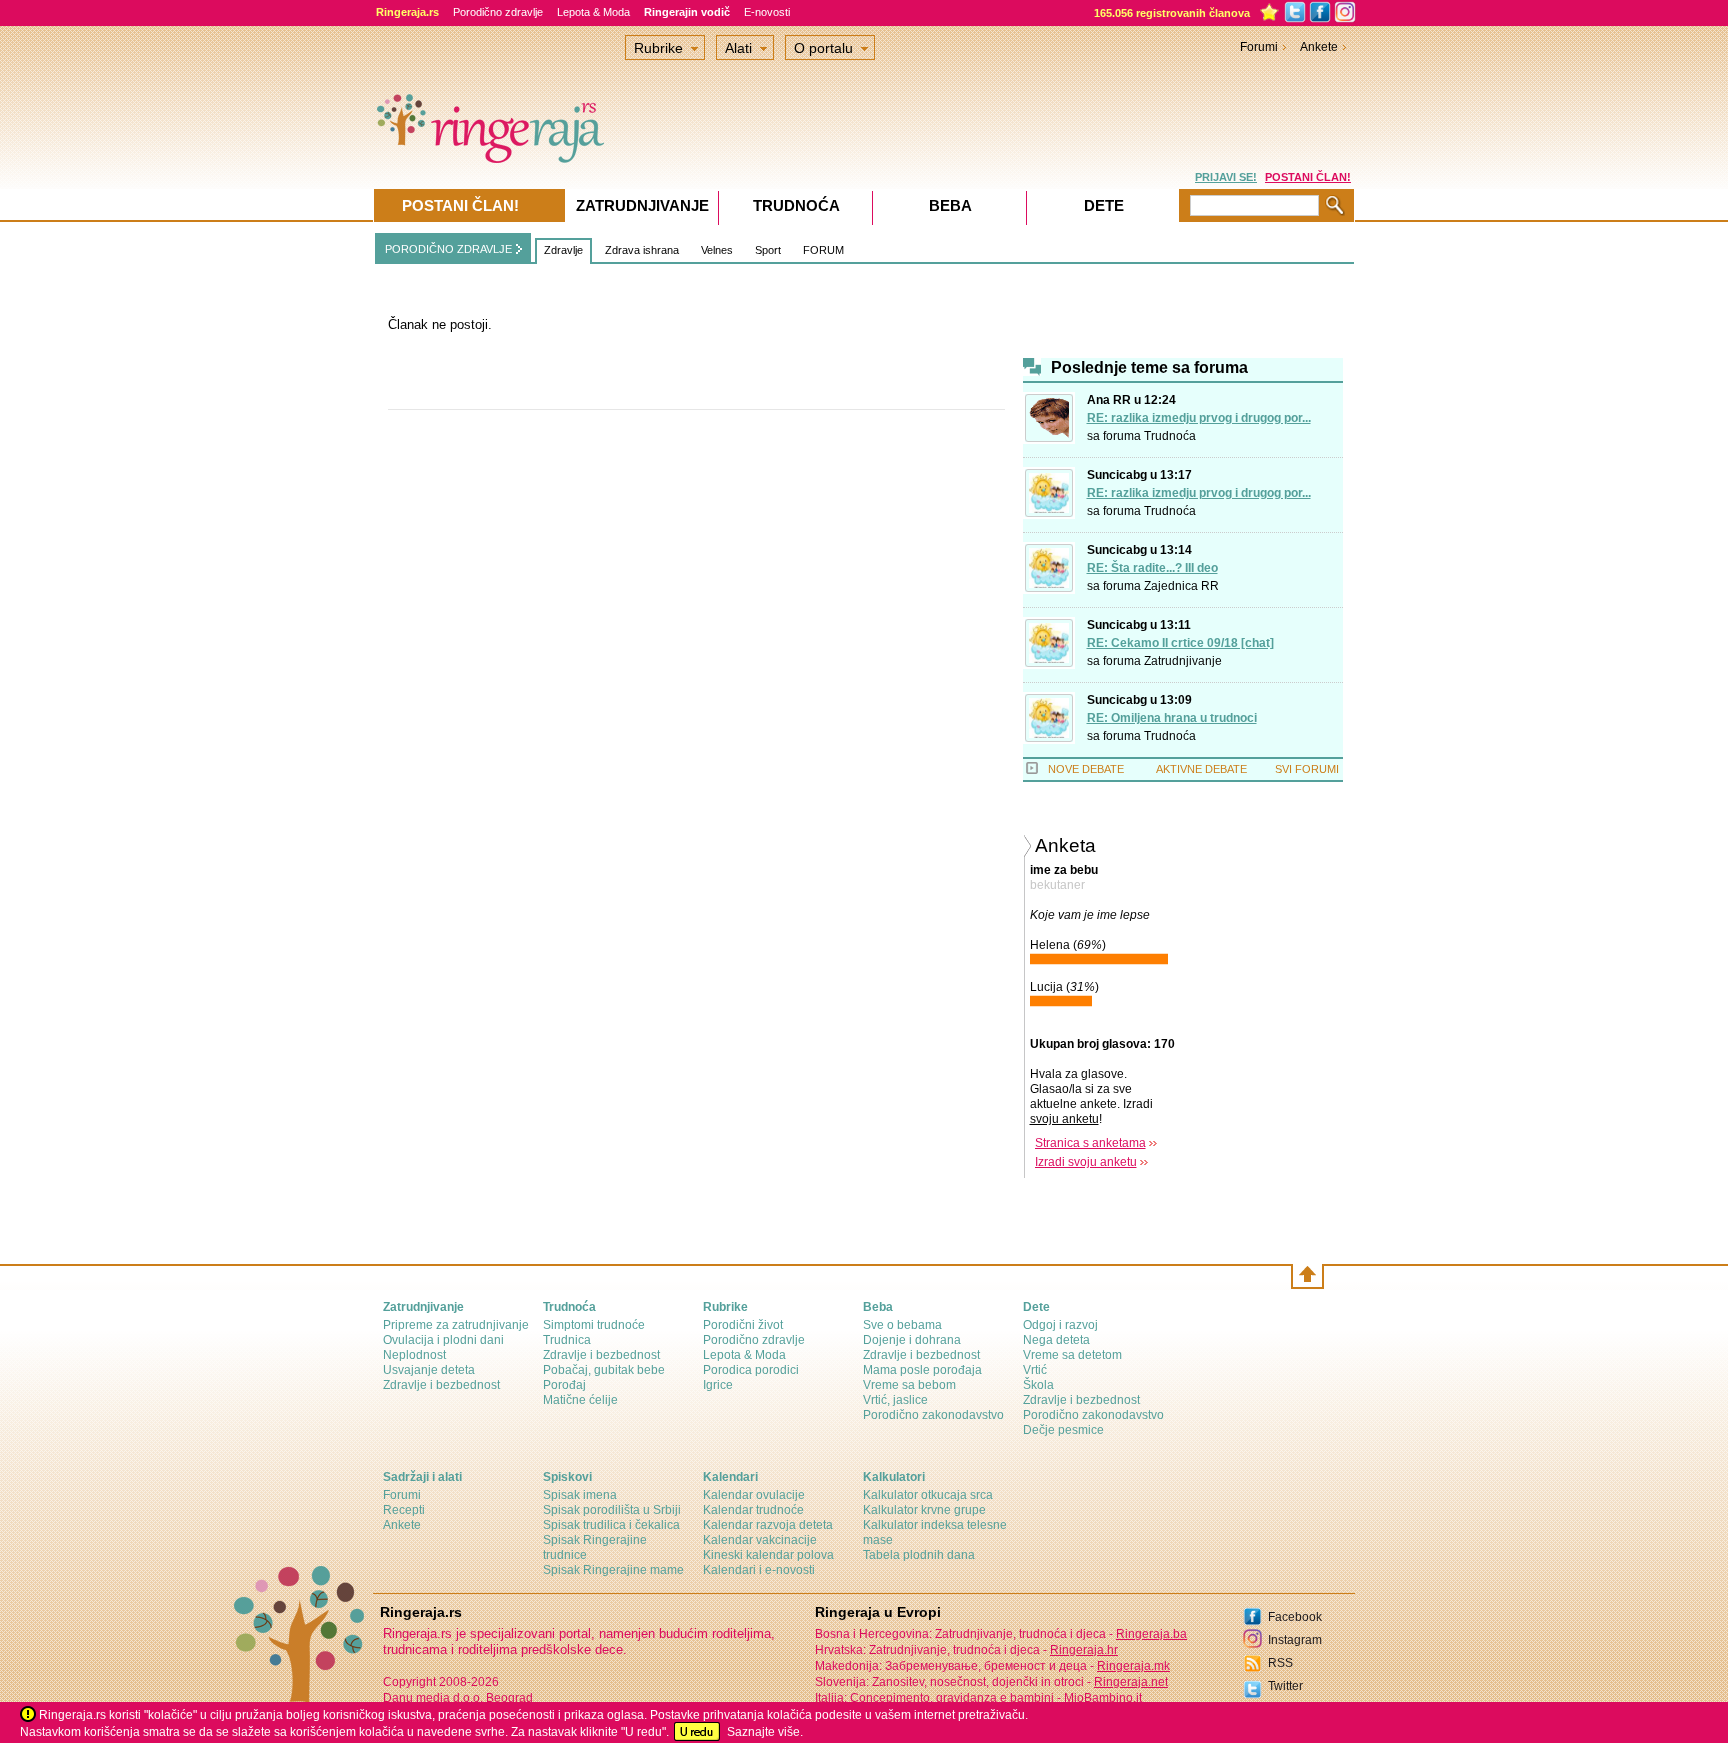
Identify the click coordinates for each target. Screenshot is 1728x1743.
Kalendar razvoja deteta (768, 1525)
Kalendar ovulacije (754, 1495)
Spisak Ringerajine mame (613, 1570)
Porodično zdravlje (498, 12)
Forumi (1259, 47)
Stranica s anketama (1090, 1143)
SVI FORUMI (1307, 769)
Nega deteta (1056, 1340)
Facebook (1295, 1617)
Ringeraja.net (1131, 1682)
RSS (1280, 1663)
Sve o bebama (902, 1325)
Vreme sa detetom (1072, 1355)
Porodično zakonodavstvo (933, 1415)
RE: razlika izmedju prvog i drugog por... (1199, 418)
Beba (950, 205)
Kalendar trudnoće (753, 1510)
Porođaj (564, 1385)
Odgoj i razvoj (1060, 1325)
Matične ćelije (580, 1400)
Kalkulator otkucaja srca (928, 1495)
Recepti (404, 1510)
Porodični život (743, 1325)
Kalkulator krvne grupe (924, 1510)
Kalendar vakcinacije (760, 1540)
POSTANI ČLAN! (1308, 177)
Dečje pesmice (1063, 1430)
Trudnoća (1170, 436)
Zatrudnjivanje (1183, 661)
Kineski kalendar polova (768, 1555)
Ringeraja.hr (1084, 1650)
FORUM (823, 250)
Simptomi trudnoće (594, 1325)
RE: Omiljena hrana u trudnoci (1172, 718)
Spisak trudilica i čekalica (611, 1525)
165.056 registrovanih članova (1172, 13)
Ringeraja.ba (1151, 1634)
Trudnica (567, 1340)
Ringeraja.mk (1133, 1666)
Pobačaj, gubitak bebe (604, 1370)
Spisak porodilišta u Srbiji (612, 1510)
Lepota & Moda (593, 12)
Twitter (1285, 1686)
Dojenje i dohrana (912, 1340)
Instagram (1295, 1640)
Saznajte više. (765, 1732)
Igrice (718, 1385)
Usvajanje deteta (429, 1370)
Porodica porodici (751, 1370)
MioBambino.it (1103, 1698)
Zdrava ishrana (642, 250)
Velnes (717, 250)
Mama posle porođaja (922, 1370)
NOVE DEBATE (1086, 769)
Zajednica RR (1181, 586)
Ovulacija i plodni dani (443, 1340)
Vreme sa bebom (909, 1385)
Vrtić (1035, 1370)
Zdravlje (563, 250)
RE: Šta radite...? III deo (1152, 568)
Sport (768, 250)
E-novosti (767, 12)
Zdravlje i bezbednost (441, 1385)
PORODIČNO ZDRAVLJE (448, 249)
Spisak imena (580, 1495)
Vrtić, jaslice (895, 1400)
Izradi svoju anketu (1086, 1162)
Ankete (1319, 47)
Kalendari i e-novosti (759, 1570)
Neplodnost (414, 1355)
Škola (1038, 1385)
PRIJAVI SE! (1226, 177)
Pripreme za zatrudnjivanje (456, 1325)
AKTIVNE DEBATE (1201, 769)
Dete (1104, 205)
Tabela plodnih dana (919, 1555)
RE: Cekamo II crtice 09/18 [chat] (1180, 643)
